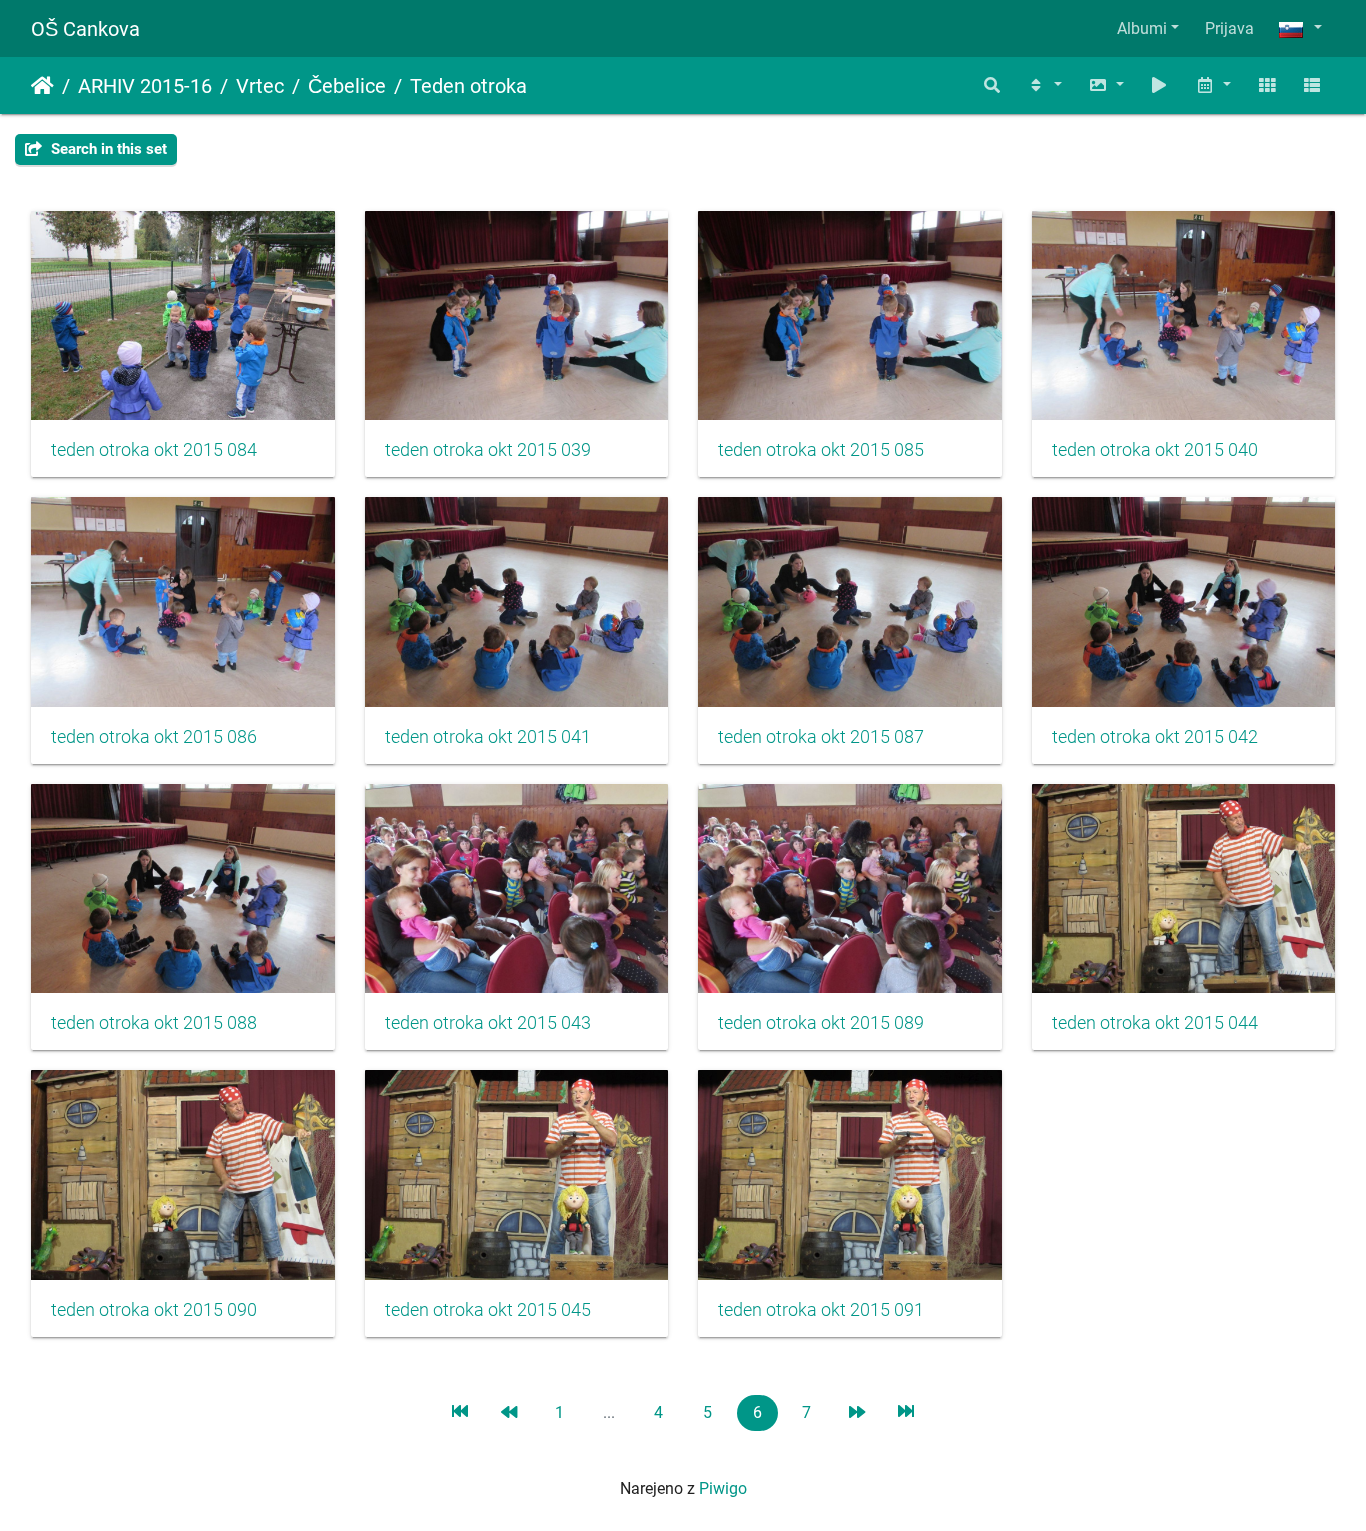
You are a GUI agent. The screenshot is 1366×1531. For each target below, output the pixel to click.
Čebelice (347, 86)
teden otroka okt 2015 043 (488, 1023)
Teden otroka (468, 86)
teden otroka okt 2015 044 (1155, 1023)
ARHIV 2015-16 (145, 86)
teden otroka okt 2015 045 (488, 1310)
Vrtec (260, 86)
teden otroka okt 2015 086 (154, 737)
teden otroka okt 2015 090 (154, 1310)
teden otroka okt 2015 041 (488, 737)
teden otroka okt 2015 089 (821, 1023)
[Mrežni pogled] (1267, 85)
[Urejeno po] (1044, 85)
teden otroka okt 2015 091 (821, 1310)
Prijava (1229, 28)
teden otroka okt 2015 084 (154, 450)
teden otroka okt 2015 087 (821, 737)
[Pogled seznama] (1312, 85)
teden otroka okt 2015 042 (1155, 737)
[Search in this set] (993, 85)
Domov (42, 86)
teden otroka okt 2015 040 (1155, 450)
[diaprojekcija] (1160, 85)
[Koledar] (1213, 85)
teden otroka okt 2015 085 (821, 450)
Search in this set (107, 149)
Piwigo (723, 1488)
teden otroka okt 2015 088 (154, 1023)
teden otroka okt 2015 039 (488, 450)
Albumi (1142, 28)
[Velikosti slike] (1106, 85)
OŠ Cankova (85, 29)
